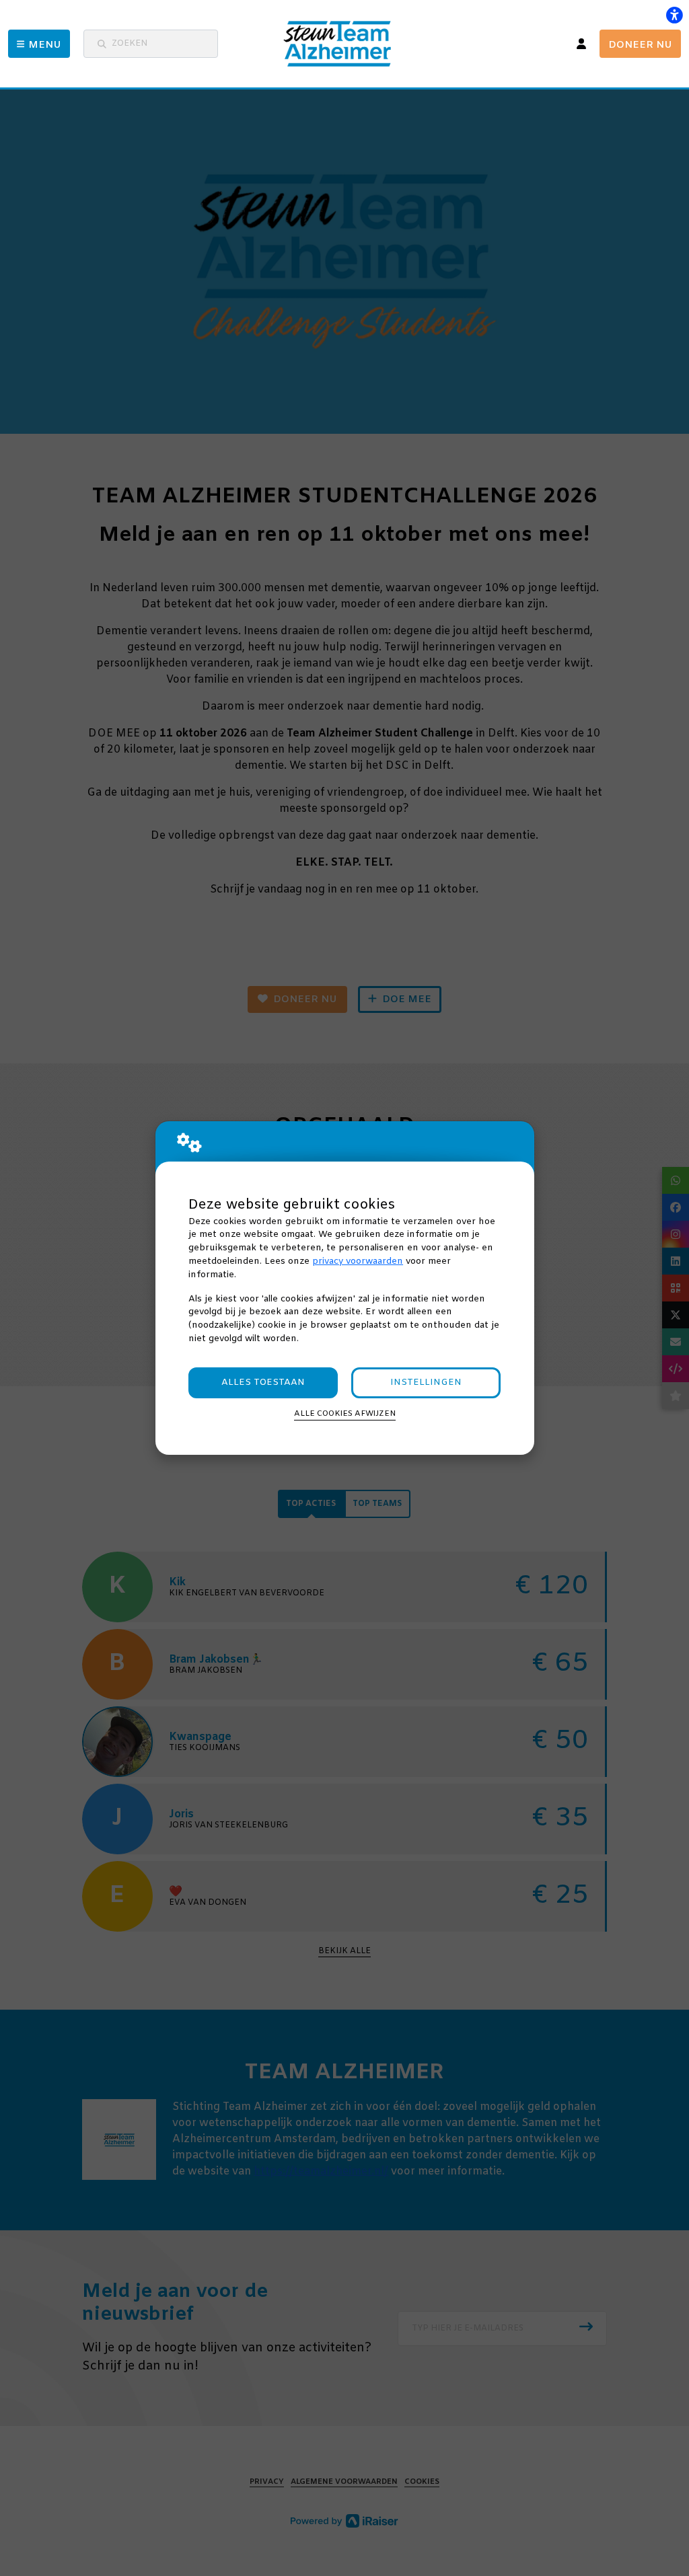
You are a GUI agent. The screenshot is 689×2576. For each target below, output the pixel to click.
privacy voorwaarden (358, 1261)
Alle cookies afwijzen (345, 1414)
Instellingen (426, 1382)
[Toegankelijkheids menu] (674, 15)
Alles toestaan (263, 1382)
